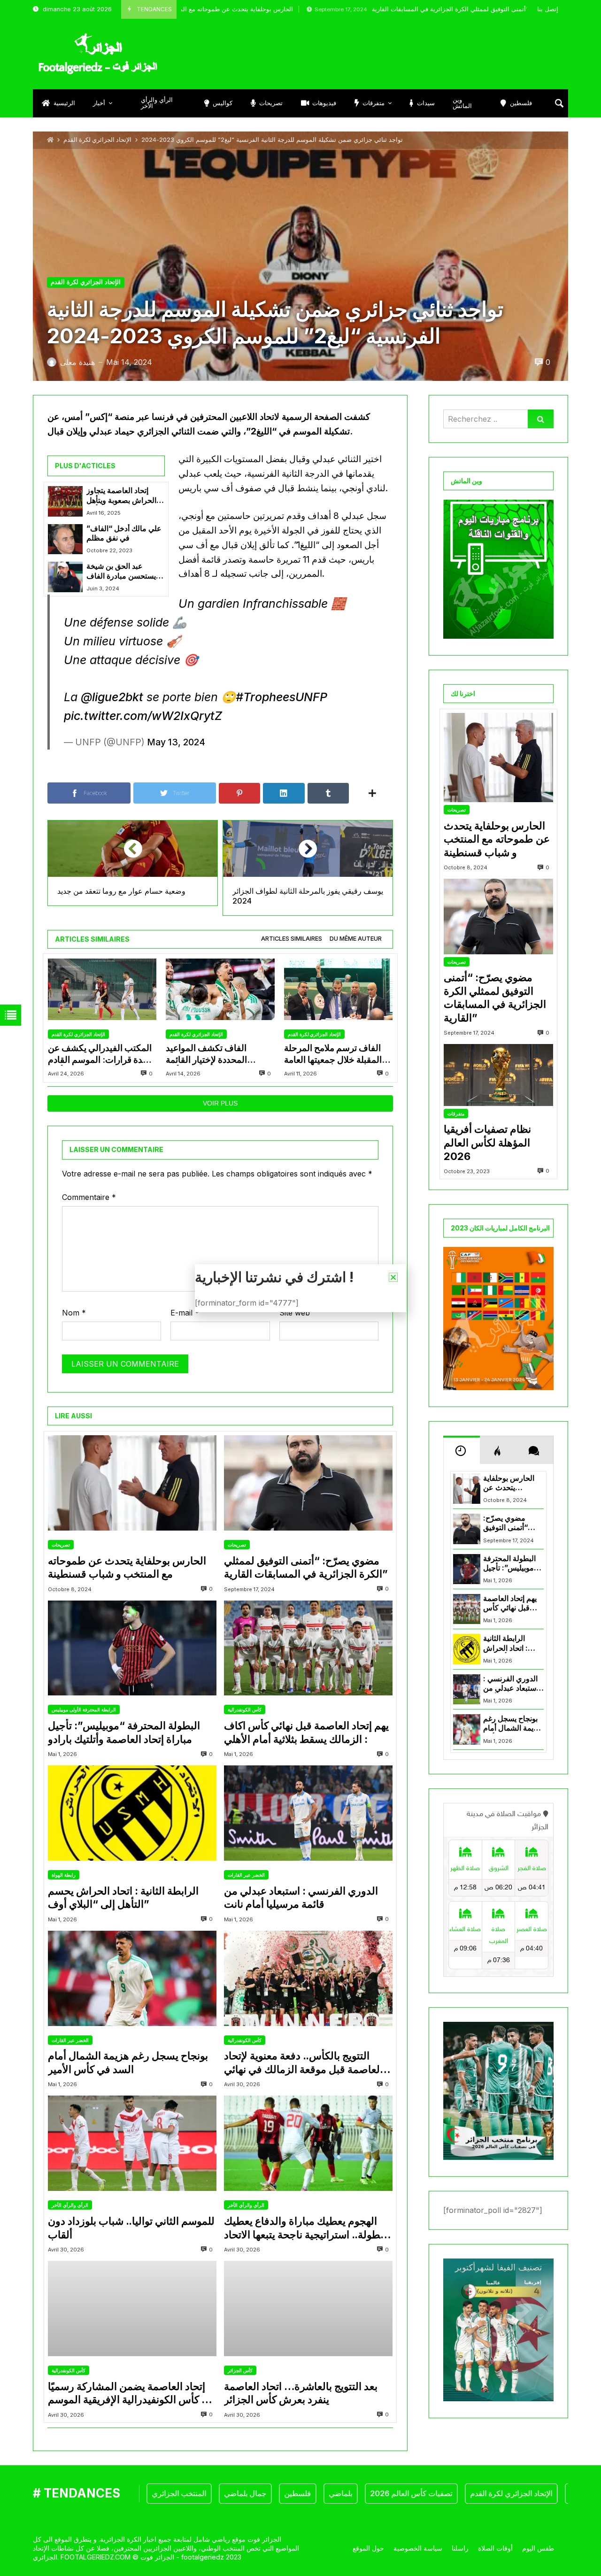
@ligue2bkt (112, 697)
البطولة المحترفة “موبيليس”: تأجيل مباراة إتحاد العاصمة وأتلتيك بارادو (124, 1732)
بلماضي (282, 2493)
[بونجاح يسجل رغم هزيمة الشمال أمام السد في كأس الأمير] (132, 1978)
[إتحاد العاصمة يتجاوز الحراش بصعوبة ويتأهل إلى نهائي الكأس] (65, 501)
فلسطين (239, 2493)
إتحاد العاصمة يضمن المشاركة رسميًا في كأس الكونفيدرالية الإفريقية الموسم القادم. (131, 2393)
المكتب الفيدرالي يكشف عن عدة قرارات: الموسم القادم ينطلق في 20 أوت (100, 1054)
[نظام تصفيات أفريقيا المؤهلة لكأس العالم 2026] (498, 1075)
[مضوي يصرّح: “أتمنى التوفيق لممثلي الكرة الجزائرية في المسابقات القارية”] (308, 1483)
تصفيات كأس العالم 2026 (352, 2493)
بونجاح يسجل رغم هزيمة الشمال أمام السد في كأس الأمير (128, 2062)
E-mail (185, 1313)
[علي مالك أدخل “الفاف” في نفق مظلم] (65, 539)
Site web (295, 1313)
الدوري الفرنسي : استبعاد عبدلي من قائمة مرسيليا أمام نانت (301, 1898)
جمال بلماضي (186, 2493)
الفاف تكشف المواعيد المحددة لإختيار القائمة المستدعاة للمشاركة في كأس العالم (220, 1054)
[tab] (292, 939)
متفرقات (456, 1114)
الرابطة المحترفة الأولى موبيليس (84, 1710)
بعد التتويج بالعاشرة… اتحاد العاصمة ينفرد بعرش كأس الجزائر (301, 2393)
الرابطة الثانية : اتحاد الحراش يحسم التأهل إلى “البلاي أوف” (123, 1898)
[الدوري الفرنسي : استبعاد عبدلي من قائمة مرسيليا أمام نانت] (308, 1813)
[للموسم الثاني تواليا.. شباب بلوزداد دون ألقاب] (132, 2143)
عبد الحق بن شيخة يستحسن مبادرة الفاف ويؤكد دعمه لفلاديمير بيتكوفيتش (121, 571)
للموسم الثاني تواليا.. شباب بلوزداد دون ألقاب (131, 2228)
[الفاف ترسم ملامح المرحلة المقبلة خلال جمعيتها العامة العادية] (338, 989)
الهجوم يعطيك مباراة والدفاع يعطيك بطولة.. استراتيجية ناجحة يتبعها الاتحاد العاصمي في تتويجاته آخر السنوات (304, 2228)
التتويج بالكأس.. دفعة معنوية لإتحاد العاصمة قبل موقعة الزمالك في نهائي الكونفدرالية (303, 2063)
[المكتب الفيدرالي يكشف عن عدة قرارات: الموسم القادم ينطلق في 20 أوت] (102, 989)
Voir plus (220, 1103)
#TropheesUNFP (281, 697)
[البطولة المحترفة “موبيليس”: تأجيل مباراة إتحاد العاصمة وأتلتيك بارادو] (132, 1648)
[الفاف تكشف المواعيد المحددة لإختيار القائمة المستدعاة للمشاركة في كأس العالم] (220, 989)
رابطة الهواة (64, 1875)
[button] (393, 1277)
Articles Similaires (292, 939)
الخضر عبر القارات (246, 1875)
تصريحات (61, 1545)
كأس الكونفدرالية (245, 1710)
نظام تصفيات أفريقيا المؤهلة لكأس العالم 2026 (487, 1142)
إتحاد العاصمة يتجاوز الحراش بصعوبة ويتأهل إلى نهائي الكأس (121, 496)
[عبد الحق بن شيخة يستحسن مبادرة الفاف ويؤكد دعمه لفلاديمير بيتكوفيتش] (65, 577)
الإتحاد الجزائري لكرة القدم (97, 140)
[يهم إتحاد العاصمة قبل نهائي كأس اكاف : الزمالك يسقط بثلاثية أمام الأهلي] (308, 1648)
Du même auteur (356, 939)
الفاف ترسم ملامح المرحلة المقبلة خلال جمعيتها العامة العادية (333, 1054)
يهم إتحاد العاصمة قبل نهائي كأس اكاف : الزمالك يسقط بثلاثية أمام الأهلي (306, 1732)
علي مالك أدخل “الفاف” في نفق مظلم (124, 533)
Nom (74, 1313)
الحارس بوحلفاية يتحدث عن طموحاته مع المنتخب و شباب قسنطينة (127, 1567)
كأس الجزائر (240, 2370)
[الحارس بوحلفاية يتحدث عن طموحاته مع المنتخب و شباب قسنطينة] (132, 1483)
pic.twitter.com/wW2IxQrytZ (143, 716)
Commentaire (89, 1197)
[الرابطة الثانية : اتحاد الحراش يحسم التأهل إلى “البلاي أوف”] (132, 1813)
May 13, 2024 (176, 742)
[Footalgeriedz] (98, 54)
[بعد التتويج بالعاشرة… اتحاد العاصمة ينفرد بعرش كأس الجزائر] (308, 2309)
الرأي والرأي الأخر (70, 2205)
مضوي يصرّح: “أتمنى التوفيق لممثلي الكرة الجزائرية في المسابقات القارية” (371, 9)
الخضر (568, 2493)
